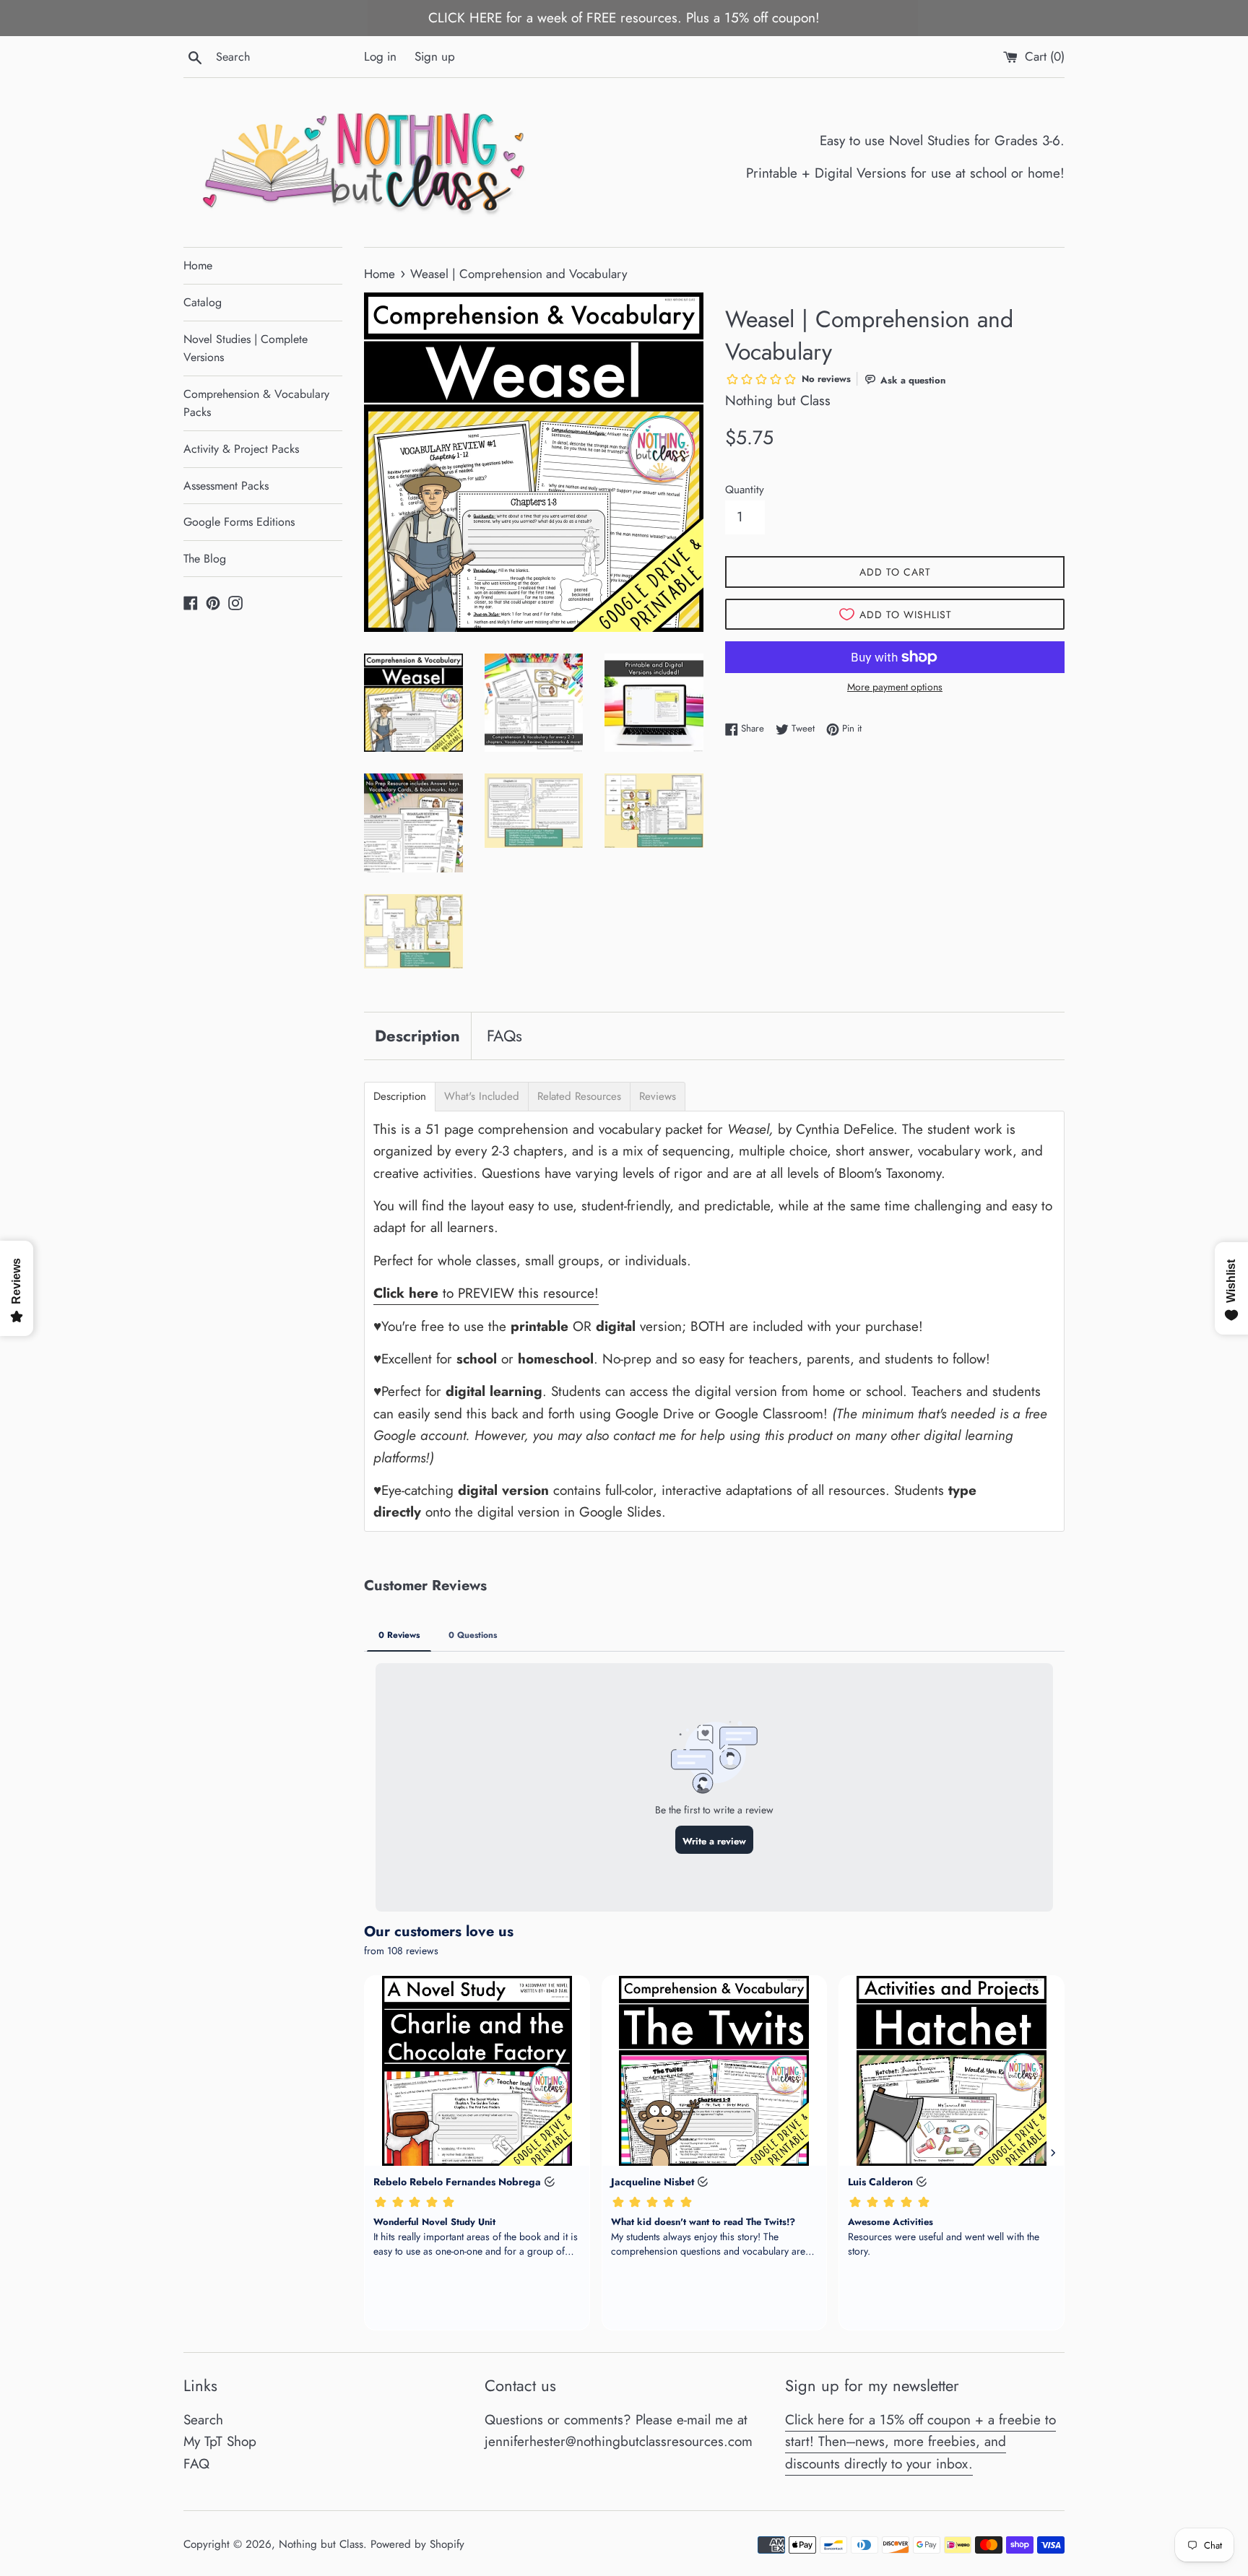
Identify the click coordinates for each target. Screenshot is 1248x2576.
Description (417, 1036)
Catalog (203, 302)
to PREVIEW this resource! (486, 1293)
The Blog (205, 559)
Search (203, 2420)
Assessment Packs (226, 486)
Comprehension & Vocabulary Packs (256, 403)
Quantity (745, 490)
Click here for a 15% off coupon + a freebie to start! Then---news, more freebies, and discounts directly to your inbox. (920, 2442)
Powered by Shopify (417, 2544)
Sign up (435, 56)
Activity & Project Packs (241, 449)
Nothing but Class (321, 2544)
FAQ (196, 2464)
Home (198, 265)
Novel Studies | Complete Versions (246, 348)
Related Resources (579, 1097)
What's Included (482, 1097)
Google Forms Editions (239, 522)
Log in (380, 56)
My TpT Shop (220, 2441)
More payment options (895, 687)
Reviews (658, 1097)
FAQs (504, 1036)
